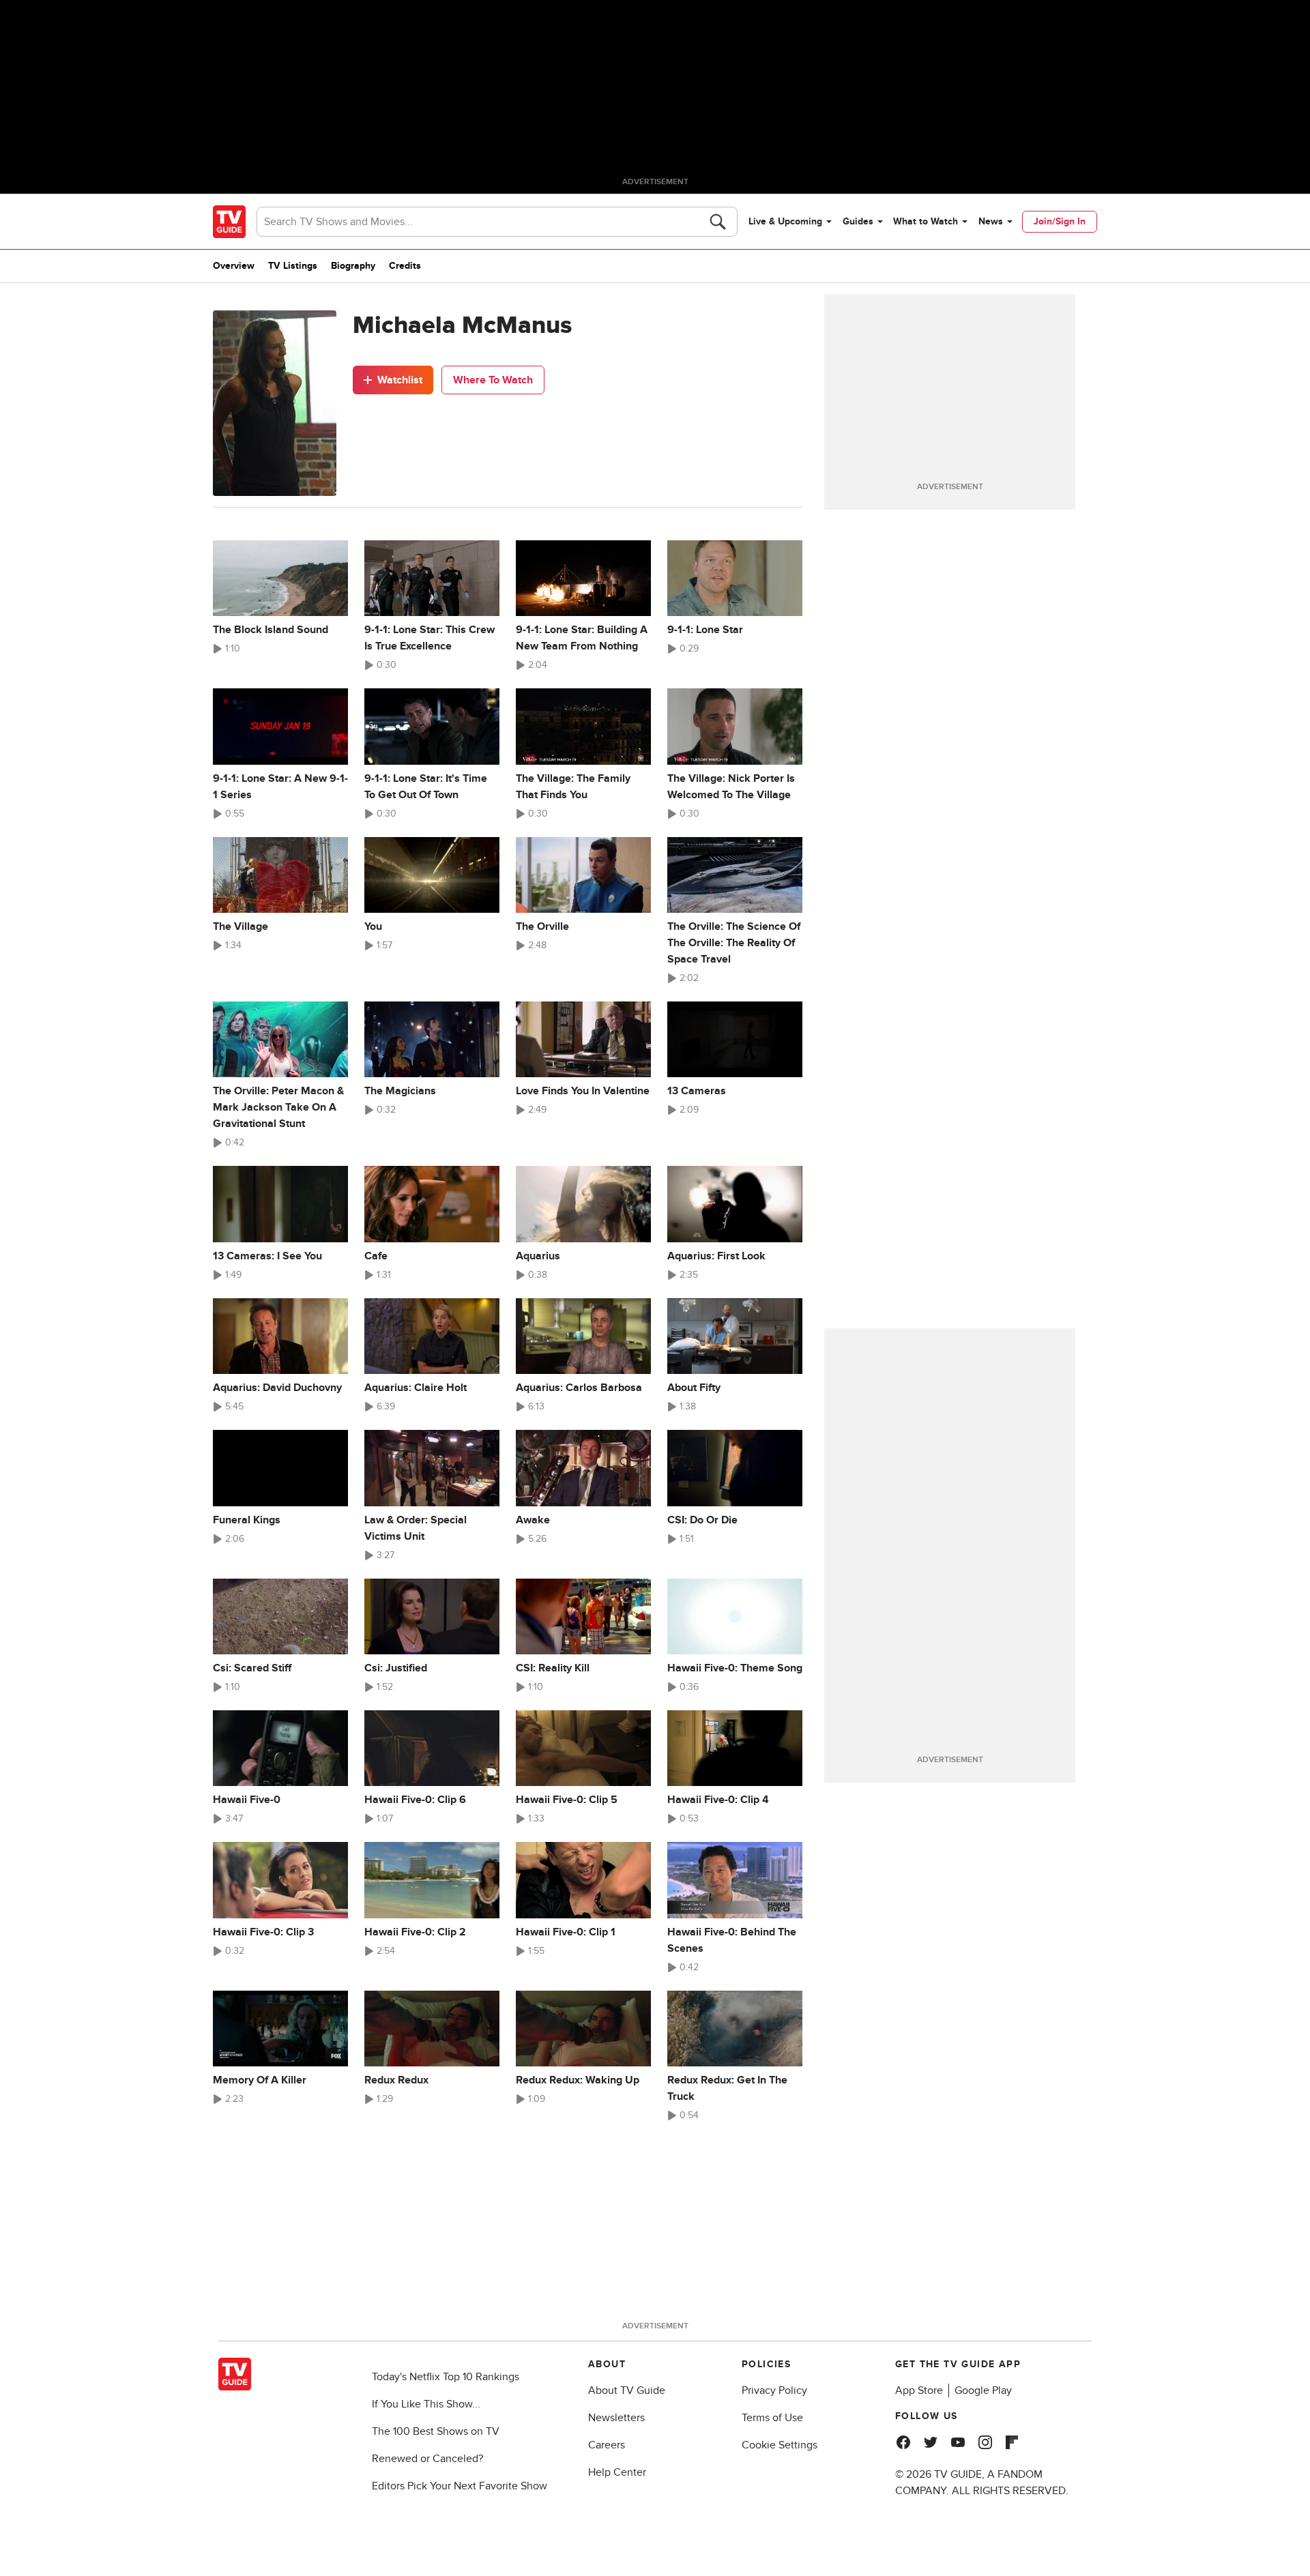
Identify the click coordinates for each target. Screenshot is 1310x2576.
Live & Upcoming (785, 221)
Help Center (617, 2472)
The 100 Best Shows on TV (436, 2431)
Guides (858, 221)
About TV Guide (627, 2390)
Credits (405, 266)
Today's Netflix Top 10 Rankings (446, 2377)
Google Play (983, 2390)
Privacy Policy (774, 2390)
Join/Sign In (1060, 221)
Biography (353, 266)
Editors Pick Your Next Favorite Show (460, 2486)
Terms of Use (772, 2418)
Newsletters (616, 2418)
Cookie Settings (780, 2445)
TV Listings (293, 266)
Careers (607, 2445)
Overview (234, 266)
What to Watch (926, 221)
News (991, 221)
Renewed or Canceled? (427, 2459)
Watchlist (400, 380)
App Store (919, 2390)
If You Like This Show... (426, 2404)
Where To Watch (493, 380)
